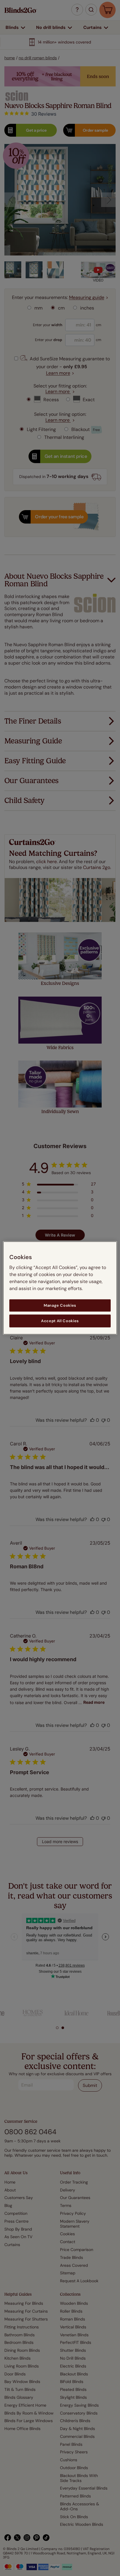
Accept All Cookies (60, 1321)
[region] (60, 1288)
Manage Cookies (60, 1305)
